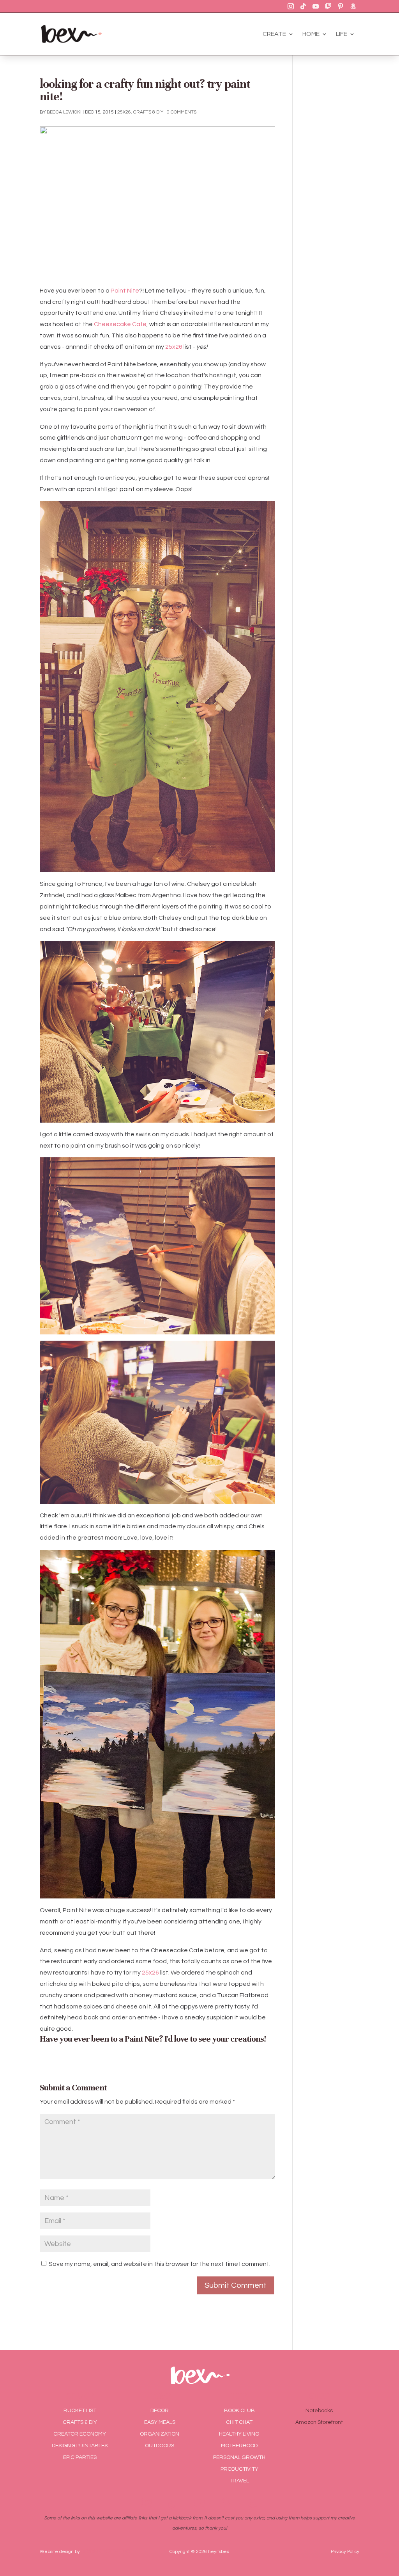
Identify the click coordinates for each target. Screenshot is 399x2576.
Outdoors (160, 2446)
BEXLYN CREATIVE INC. (106, 2552)
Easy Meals (160, 2422)
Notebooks (319, 2411)
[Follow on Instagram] (291, 6)
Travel (239, 2481)
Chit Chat (239, 2422)
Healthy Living (239, 2434)
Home (311, 34)
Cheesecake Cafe (120, 324)
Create (274, 34)
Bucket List (80, 2411)
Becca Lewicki (64, 112)
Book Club (239, 2411)
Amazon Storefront (319, 2422)
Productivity (239, 2469)
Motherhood (239, 2446)
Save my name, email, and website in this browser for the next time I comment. (160, 2264)
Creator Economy (80, 2434)
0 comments (182, 112)
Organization (160, 2434)
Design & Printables (80, 2446)
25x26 (124, 112)
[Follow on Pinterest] (341, 6)
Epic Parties (80, 2457)
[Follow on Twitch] (328, 6)
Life (342, 34)
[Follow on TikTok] (303, 6)
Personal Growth (239, 2457)
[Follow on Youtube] (316, 6)
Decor (160, 2411)
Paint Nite (125, 291)
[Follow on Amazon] (353, 6)
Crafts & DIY (148, 112)
